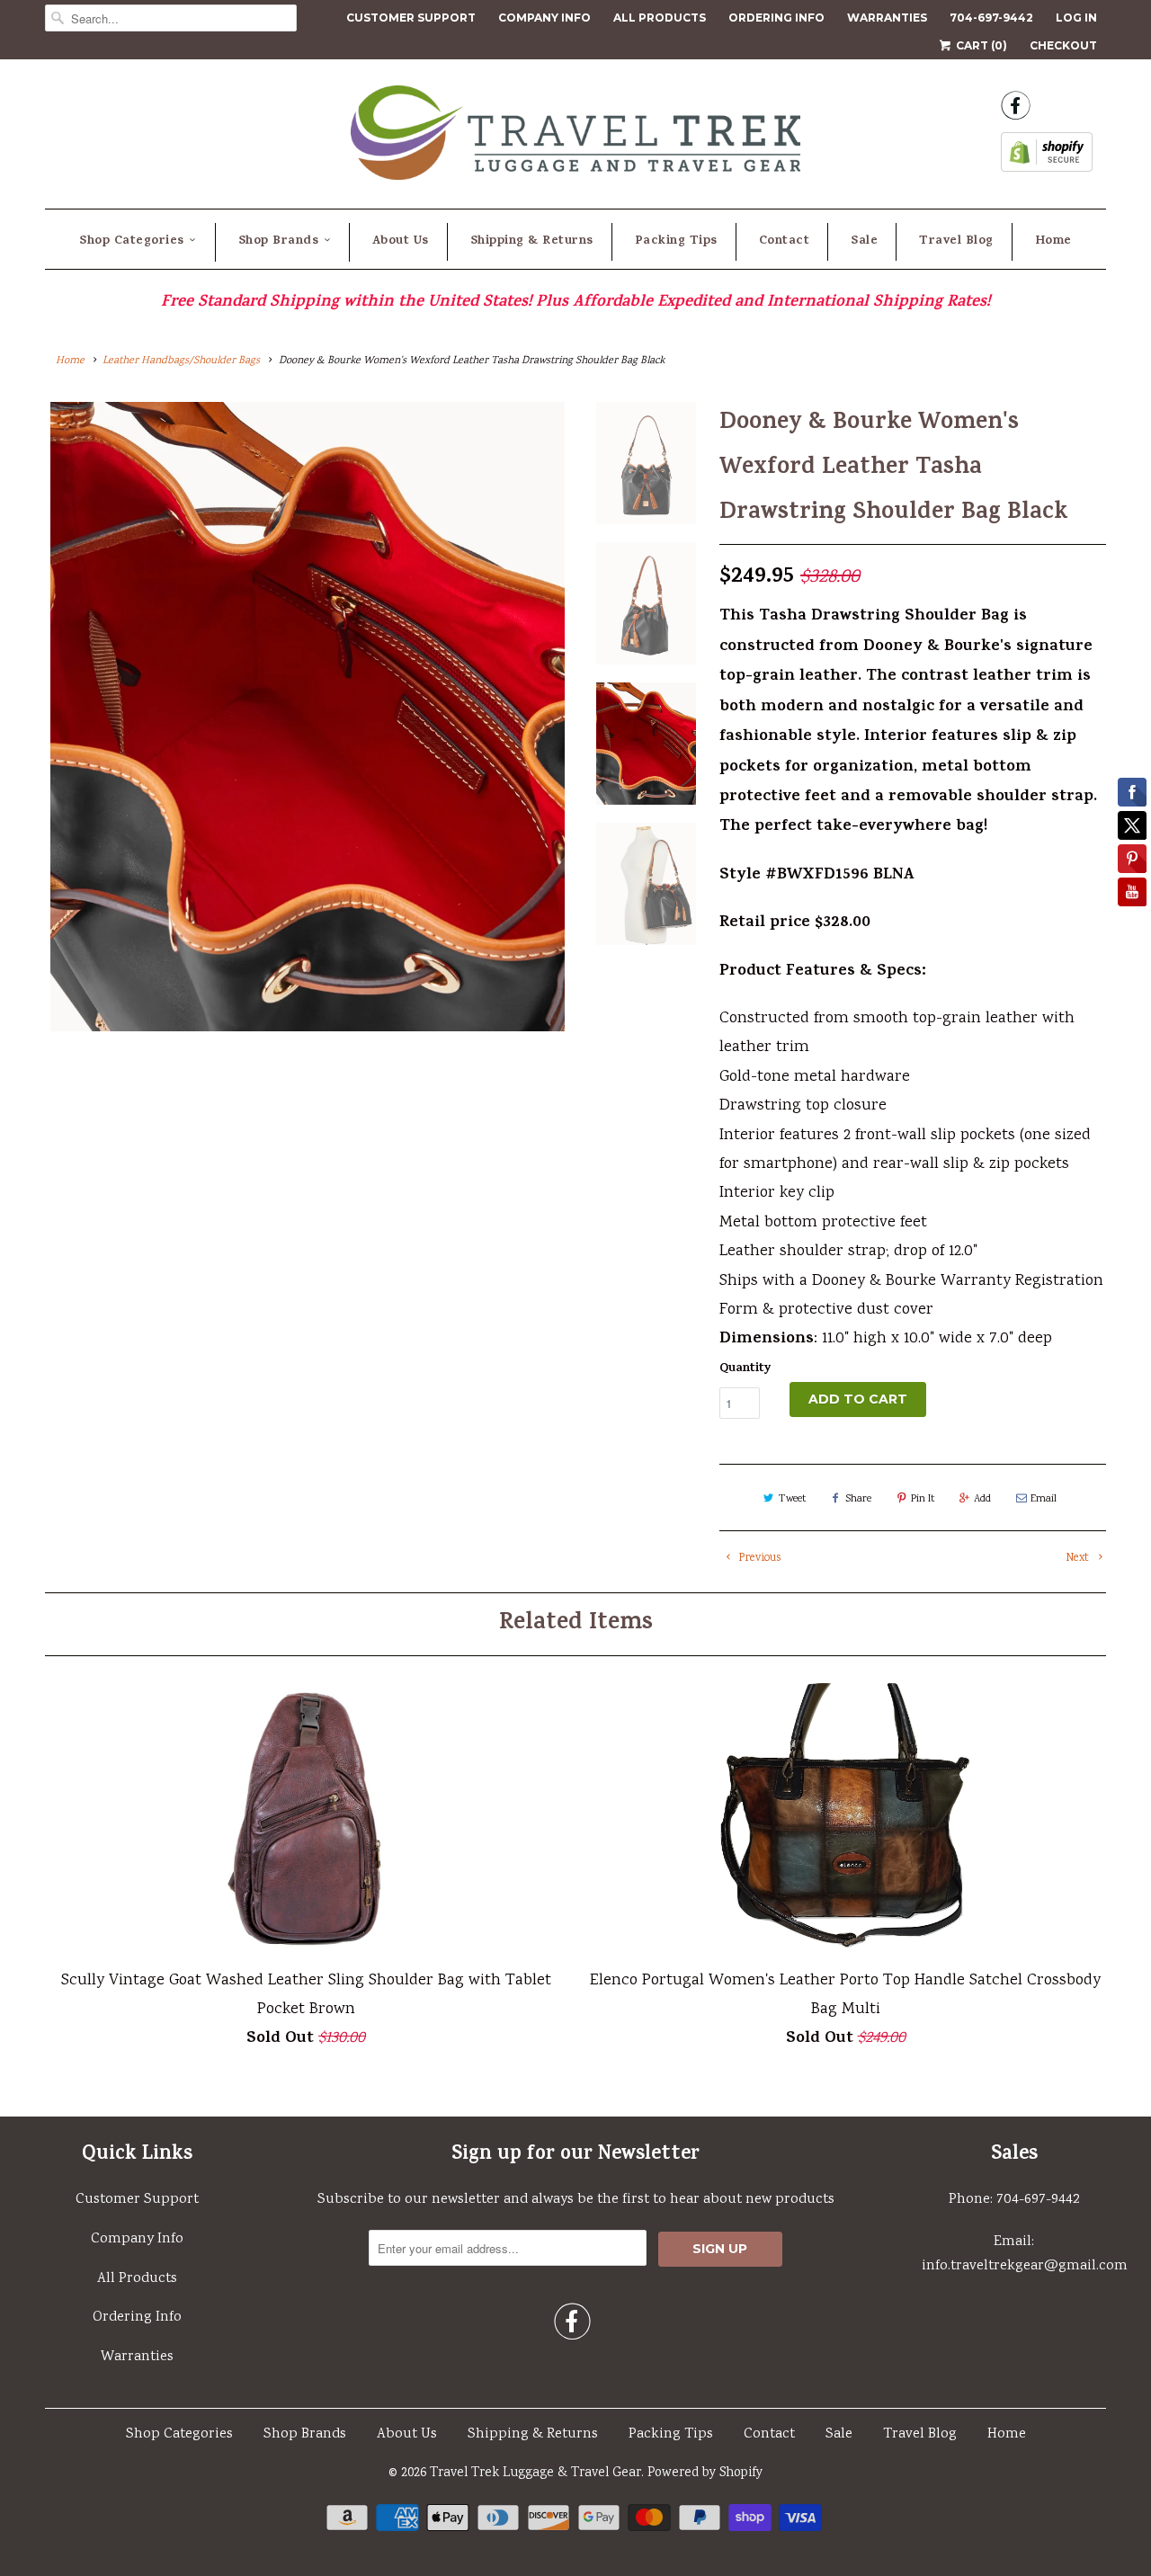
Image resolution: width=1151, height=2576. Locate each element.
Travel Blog (956, 241)
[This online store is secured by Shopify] (1047, 157)
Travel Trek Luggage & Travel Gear (535, 2473)
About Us (401, 241)
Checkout (1063, 45)
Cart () (980, 45)
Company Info (544, 18)
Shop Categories (132, 241)
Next (1079, 1559)
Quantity (745, 1369)
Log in (1076, 18)
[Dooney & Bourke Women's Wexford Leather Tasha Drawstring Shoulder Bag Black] (308, 717)
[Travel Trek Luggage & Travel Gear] (575, 138)
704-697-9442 (991, 18)
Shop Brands (279, 241)
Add (982, 1499)
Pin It (923, 1499)
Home (1053, 241)
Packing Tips (676, 241)
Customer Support (411, 18)
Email (1044, 1499)
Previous (758, 1559)
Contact (785, 241)
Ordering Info (776, 18)
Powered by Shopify (705, 2473)
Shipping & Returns (532, 241)
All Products (660, 18)
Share (858, 1499)
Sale (864, 241)
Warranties (887, 18)
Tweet (792, 1499)
